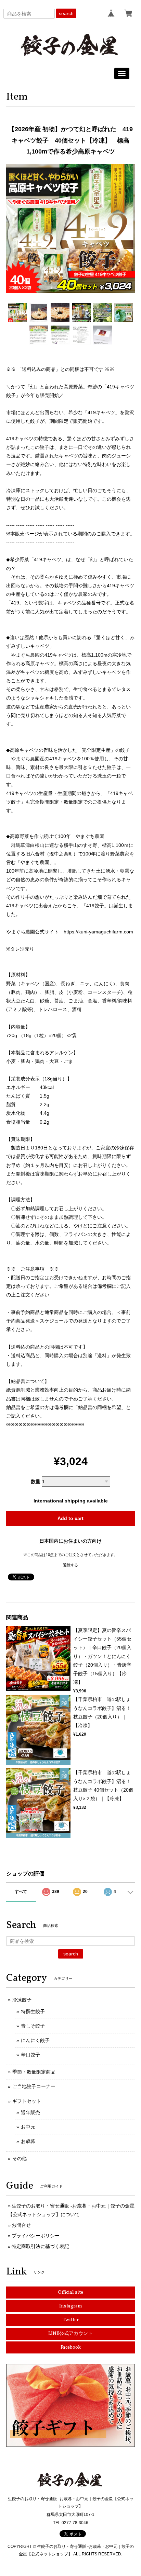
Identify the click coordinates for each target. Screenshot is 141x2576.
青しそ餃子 (33, 2026)
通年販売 (30, 2112)
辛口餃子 (30, 2055)
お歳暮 (28, 2141)
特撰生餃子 (33, 2011)
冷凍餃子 (22, 2000)
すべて (21, 1892)
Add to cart (70, 1518)
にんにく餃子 (35, 2040)
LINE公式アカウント (70, 2334)
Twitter (71, 2320)
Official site (70, 2293)
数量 (36, 1482)
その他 (20, 2158)
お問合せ (21, 2225)
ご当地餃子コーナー (34, 2086)
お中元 (28, 2127)
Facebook (71, 2347)
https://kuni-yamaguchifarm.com (98, 932)
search (66, 13)
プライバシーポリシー (36, 2236)
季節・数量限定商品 (34, 2072)
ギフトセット (27, 2101)
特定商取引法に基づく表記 (40, 2246)
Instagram (71, 2306)
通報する (70, 1565)
